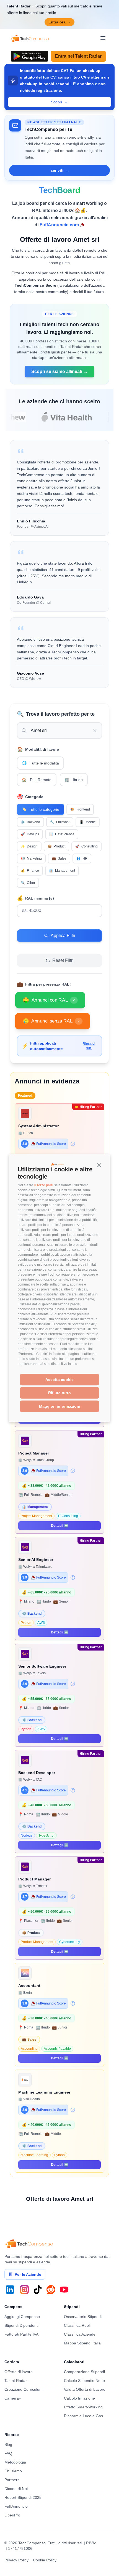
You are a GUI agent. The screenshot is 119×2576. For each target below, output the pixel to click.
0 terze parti (44, 1185)
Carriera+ (13, 2398)
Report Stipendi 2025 (23, 2497)
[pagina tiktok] (38, 2290)
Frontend (80, 809)
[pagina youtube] (64, 2290)
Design (29, 846)
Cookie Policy (45, 2560)
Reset (22, 949)
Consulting (86, 846)
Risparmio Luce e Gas (83, 2416)
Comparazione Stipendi (84, 2372)
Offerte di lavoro (19, 2372)
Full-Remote (37, 780)
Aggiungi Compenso (22, 2317)
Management (62, 871)
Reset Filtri (63, 960)
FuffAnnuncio (16, 2506)
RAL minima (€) (35, 898)
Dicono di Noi (16, 2489)
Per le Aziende (28, 2274)
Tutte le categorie (41, 809)
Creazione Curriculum (24, 2389)
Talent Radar (16, 2381)
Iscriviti (59, 170)
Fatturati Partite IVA (21, 2334)
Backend (30, 822)
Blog (8, 2444)
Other (28, 883)
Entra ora (59, 22)
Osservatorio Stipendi (83, 2317)
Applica (24, 924)
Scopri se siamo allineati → (59, 371)
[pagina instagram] (24, 2290)
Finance (30, 871)
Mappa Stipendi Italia (82, 2343)
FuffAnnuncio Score (51, 1144)
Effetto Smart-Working (83, 2407)
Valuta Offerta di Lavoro (85, 2389)
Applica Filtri (63, 936)
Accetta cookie (59, 1380)
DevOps (30, 834)
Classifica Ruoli (77, 2325)
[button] (99, 1165)
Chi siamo (13, 2471)
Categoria (30, 797)
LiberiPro (12, 2515)
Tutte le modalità (40, 763)
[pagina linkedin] (10, 2290)
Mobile (88, 822)
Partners (12, 2480)
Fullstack (60, 822)
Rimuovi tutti (89, 1046)
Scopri (59, 102)
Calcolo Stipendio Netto (84, 2381)
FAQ (8, 2453)
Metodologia (15, 2462)
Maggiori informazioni (60, 1406)
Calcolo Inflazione (79, 2398)
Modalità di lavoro (38, 749)
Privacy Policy (16, 2560)
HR (82, 858)
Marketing (31, 858)
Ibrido (74, 780)
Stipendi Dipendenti (21, 2325)
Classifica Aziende (80, 2334)
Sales (59, 858)
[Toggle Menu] (103, 38)
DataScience (62, 834)
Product (56, 846)
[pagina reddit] (51, 2290)
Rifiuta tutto (59, 1393)
